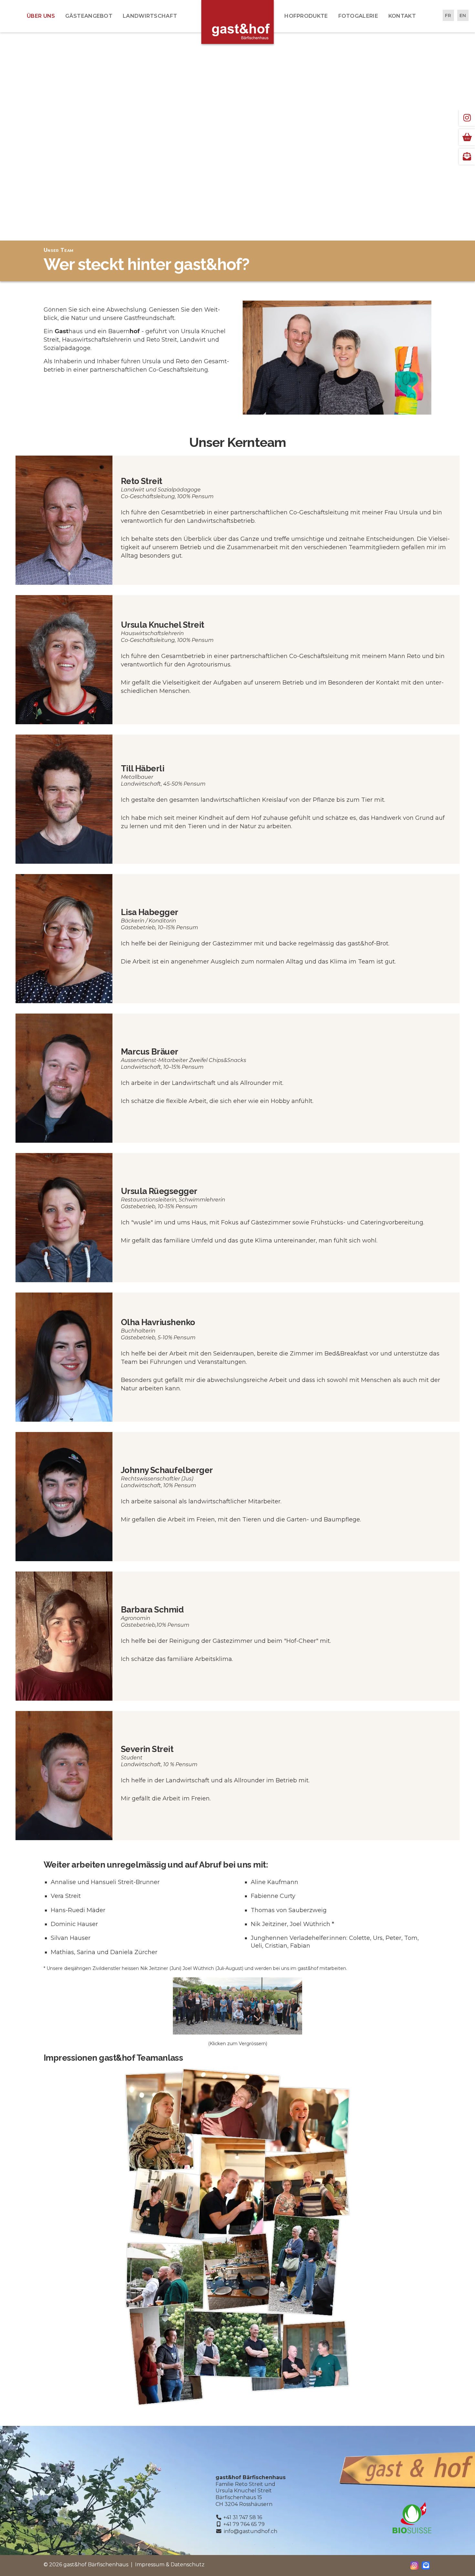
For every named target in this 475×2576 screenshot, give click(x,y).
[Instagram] (467, 118)
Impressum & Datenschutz (170, 2565)
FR (448, 15)
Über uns (41, 16)
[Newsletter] (467, 157)
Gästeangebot (89, 16)
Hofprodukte (306, 16)
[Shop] (467, 137)
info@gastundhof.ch (251, 2531)
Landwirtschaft (150, 16)
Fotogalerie (358, 16)
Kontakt (402, 16)
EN (463, 15)
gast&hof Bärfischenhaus (238, 22)
